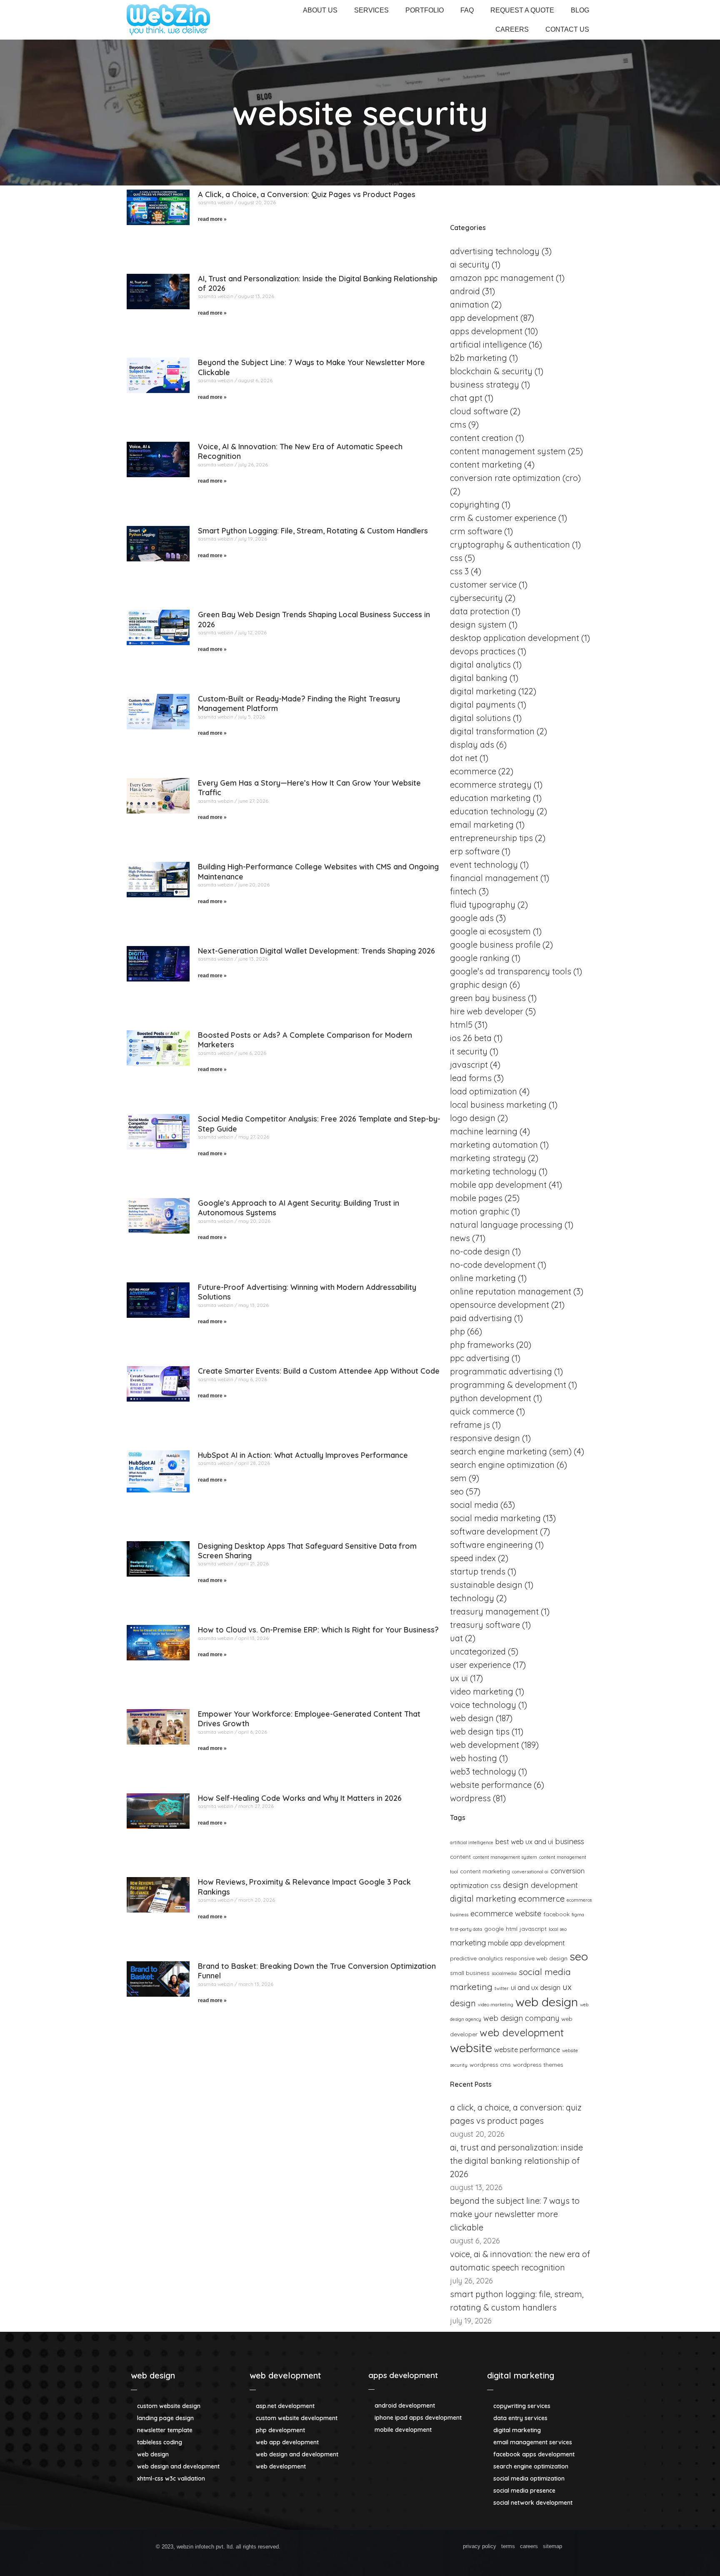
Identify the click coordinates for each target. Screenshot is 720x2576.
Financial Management (494, 878)
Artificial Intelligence (472, 1843)
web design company (521, 2018)
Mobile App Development (498, 1185)
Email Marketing (482, 825)
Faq (467, 10)
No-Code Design (480, 1251)
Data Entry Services (520, 2418)
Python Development (491, 1398)
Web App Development (286, 2442)
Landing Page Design (165, 2418)
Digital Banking (479, 678)
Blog (580, 10)
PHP (457, 1331)
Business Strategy (485, 384)
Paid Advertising (481, 1318)
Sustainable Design (486, 1585)
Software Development (494, 1531)
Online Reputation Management (511, 1291)
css (496, 1885)
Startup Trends (478, 1571)
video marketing (496, 2005)
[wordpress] (381, 2548)
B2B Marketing (479, 358)
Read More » (212, 219)
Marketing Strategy (488, 1158)
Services (371, 10)
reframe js (470, 1425)
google (494, 1929)
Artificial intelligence (488, 344)
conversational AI (530, 1872)
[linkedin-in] (366, 2548)
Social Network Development (532, 2503)
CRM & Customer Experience (503, 518)
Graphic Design (479, 985)
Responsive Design (485, 1438)
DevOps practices (483, 651)
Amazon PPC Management (502, 278)
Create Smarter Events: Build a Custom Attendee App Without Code (319, 1371)
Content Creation (482, 438)
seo (579, 1956)
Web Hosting (474, 1758)
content (460, 1856)
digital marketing (483, 1899)
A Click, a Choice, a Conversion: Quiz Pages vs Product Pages (307, 194)
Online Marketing (483, 1278)
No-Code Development (493, 1265)
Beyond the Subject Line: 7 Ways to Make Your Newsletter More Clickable (515, 2214)
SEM (458, 1478)
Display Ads (472, 745)
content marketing (485, 1871)
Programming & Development (508, 1385)
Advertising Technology (495, 251)
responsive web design (536, 1958)
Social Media (474, 1505)
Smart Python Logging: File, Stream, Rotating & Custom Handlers (313, 531)
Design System (478, 625)
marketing (468, 1943)
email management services (532, 2442)
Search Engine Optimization (502, 1465)
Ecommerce (473, 771)
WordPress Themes (538, 2064)
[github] (351, 2548)
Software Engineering (491, 1545)
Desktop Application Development (515, 638)
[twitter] (336, 2548)
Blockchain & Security (491, 371)
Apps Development (486, 331)
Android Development (404, 2406)
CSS (456, 558)
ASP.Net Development (284, 2406)
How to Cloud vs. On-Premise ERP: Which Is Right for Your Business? (318, 1630)
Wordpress (470, 1798)
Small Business (470, 1973)
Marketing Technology (493, 1171)
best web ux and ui (524, 1842)
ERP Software (475, 851)
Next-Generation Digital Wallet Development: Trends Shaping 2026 (316, 951)
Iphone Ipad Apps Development (417, 2418)
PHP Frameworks (482, 1345)
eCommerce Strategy (491, 785)
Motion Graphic (480, 1211)
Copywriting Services (521, 2406)
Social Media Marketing (495, 1518)
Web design (547, 2002)
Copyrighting (475, 504)
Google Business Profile (495, 945)
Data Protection (480, 611)
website (471, 2048)
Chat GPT (466, 398)
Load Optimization (484, 1091)
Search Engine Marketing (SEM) (511, 1451)
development (554, 1885)
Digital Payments (483, 705)
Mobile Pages (476, 1198)
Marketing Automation (494, 1145)
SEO (457, 1491)
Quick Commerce (482, 1411)
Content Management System (508, 451)
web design (153, 2375)
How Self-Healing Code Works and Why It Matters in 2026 (300, 1798)
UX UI (459, 1678)
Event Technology (484, 865)
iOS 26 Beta (471, 1038)
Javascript (469, 1065)
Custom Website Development (296, 2418)
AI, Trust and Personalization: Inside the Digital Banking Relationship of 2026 (516, 2161)
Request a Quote (522, 10)
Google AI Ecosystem (490, 931)
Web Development (485, 1745)
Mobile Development (402, 2430)
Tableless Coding (159, 2442)
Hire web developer (487, 1011)
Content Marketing (486, 464)
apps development (403, 2375)
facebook (556, 1914)
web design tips (480, 1731)
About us (320, 10)
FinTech (463, 891)
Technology (472, 1598)
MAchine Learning (484, 1131)
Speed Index (473, 1558)
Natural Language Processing (506, 1225)
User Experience (480, 1665)
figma (578, 1915)
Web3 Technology (483, 1771)
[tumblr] (411, 2548)
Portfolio (425, 10)
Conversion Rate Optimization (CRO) (515, 478)
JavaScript (533, 1929)
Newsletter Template (164, 2430)
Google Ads (472, 918)
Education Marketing (490, 798)
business (570, 1841)
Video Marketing (482, 1691)
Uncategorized (478, 1651)
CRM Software (476, 531)
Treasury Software (485, 1625)
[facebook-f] (321, 2548)
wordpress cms (490, 2064)
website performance (527, 2050)
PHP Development (280, 2430)
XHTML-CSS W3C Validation (170, 2478)
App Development (484, 318)
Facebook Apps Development (533, 2454)
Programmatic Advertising (501, 1371)
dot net (464, 758)
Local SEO (558, 1929)
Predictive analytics (476, 1958)
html (512, 1929)
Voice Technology (483, 1705)
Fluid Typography (483, 905)
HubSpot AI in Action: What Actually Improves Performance (303, 1455)
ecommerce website (506, 1914)
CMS (458, 424)
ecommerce (541, 1899)
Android (465, 291)
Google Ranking (480, 958)
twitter (502, 1988)
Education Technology (492, 811)
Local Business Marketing (498, 1105)
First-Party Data (466, 1929)
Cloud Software (479, 411)
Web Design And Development (177, 2466)
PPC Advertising (480, 1358)
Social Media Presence (524, 2491)
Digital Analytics (480, 665)
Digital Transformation (492, 731)
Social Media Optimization (528, 2478)
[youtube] (426, 2548)
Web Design (472, 1718)
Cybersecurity (476, 598)
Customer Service (483, 585)
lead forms (471, 1078)
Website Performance (491, 1785)
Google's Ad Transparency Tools (511, 971)
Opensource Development (500, 1305)
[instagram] (396, 2548)
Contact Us (567, 29)
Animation (470, 304)
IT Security (469, 1051)
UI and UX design (536, 1988)
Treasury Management (494, 1611)
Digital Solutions (480, 718)
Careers (512, 29)
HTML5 (461, 1025)
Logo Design (473, 1118)
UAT (456, 1638)
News (460, 1238)
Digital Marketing (483, 691)
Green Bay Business (488, 998)
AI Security (470, 264)
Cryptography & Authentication (510, 544)
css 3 (459, 571)
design (516, 1885)
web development (285, 2375)
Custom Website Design (168, 2406)
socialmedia (504, 1973)
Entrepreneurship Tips (491, 838)
